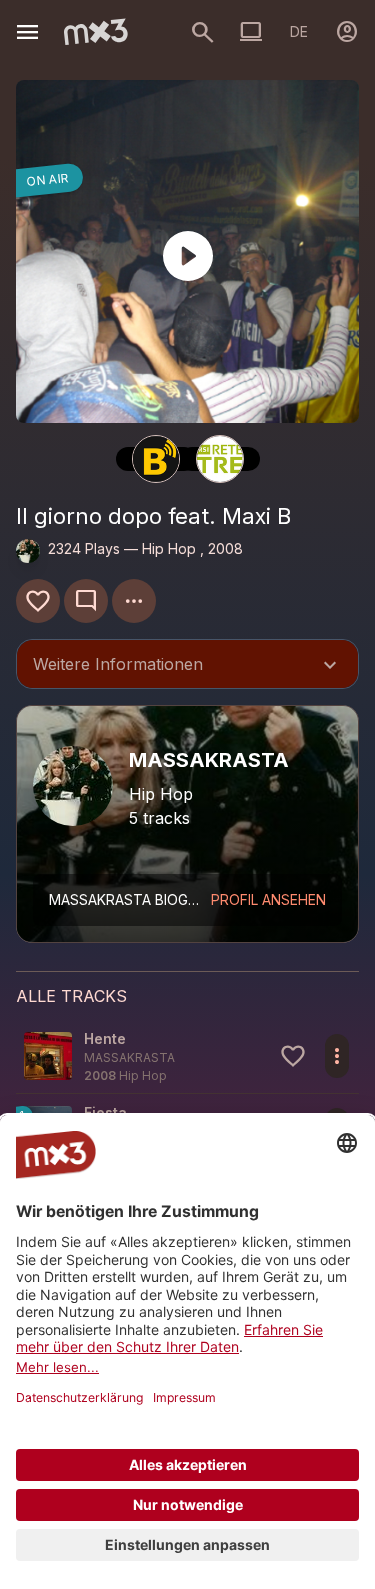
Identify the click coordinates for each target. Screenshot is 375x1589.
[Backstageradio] (156, 459)
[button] (187, 1056)
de (299, 31)
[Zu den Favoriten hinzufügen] (38, 601)
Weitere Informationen (187, 666)
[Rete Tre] (220, 459)
